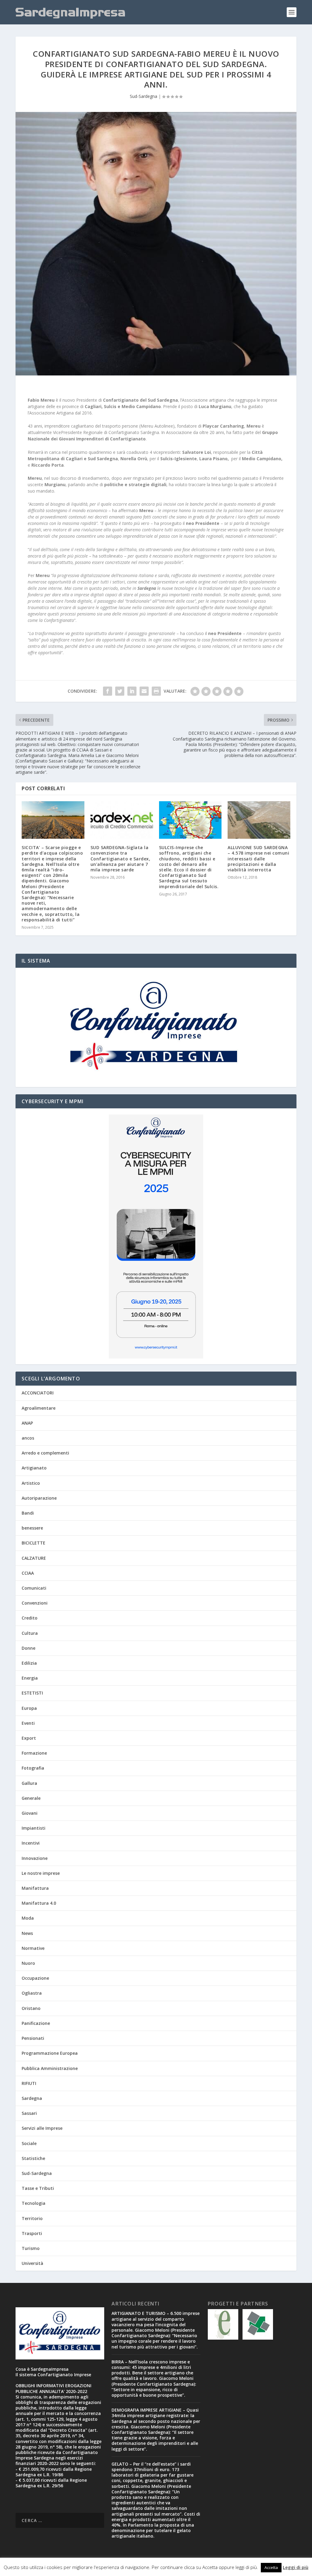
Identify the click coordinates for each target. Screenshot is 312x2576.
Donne (28, 1648)
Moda (28, 1918)
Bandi (28, 1513)
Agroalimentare (39, 1408)
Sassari (29, 2113)
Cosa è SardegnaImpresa (42, 2369)
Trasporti (32, 2233)
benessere (32, 1528)
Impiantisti (34, 1828)
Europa (29, 1708)
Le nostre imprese (41, 1873)
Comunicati (34, 1588)
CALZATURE (34, 1558)
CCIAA (28, 1573)
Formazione (34, 1753)
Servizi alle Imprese (42, 2128)
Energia (30, 1678)
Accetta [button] (271, 2567)
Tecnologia (34, 2203)
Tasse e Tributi (38, 2188)
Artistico (31, 1483)
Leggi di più (296, 2567)
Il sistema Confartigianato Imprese (53, 2375)
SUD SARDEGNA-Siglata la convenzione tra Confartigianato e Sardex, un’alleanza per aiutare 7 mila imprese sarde (121, 859)
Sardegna (32, 2098)
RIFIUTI (29, 2083)
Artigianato (34, 1468)
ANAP (27, 1423)
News (27, 1933)
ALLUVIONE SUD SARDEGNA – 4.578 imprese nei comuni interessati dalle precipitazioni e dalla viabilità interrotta (258, 859)
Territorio (32, 2218)
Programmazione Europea (50, 2053)
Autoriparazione (39, 1498)
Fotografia (33, 1768)
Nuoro (28, 1963)
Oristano (31, 2008)
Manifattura (35, 1888)
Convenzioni (35, 1603)
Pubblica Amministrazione (50, 2068)
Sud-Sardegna (144, 96)
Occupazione (35, 1978)
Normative (33, 1948)
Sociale (29, 2143)
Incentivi (31, 1843)
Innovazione (35, 1858)
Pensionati (33, 2038)
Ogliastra (32, 1993)
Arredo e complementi (45, 1453)
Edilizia (29, 1663)
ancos (28, 1438)
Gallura (29, 1783)
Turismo (31, 2248)
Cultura (30, 1633)
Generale (31, 1798)
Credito (30, 1618)
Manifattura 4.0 (39, 1903)
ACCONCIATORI (38, 1393)
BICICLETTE (34, 1543)
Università (32, 2263)
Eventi (28, 1723)
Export (29, 1738)
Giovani (30, 1813)
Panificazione (36, 2023)
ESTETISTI (32, 1693)
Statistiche (33, 2158)
